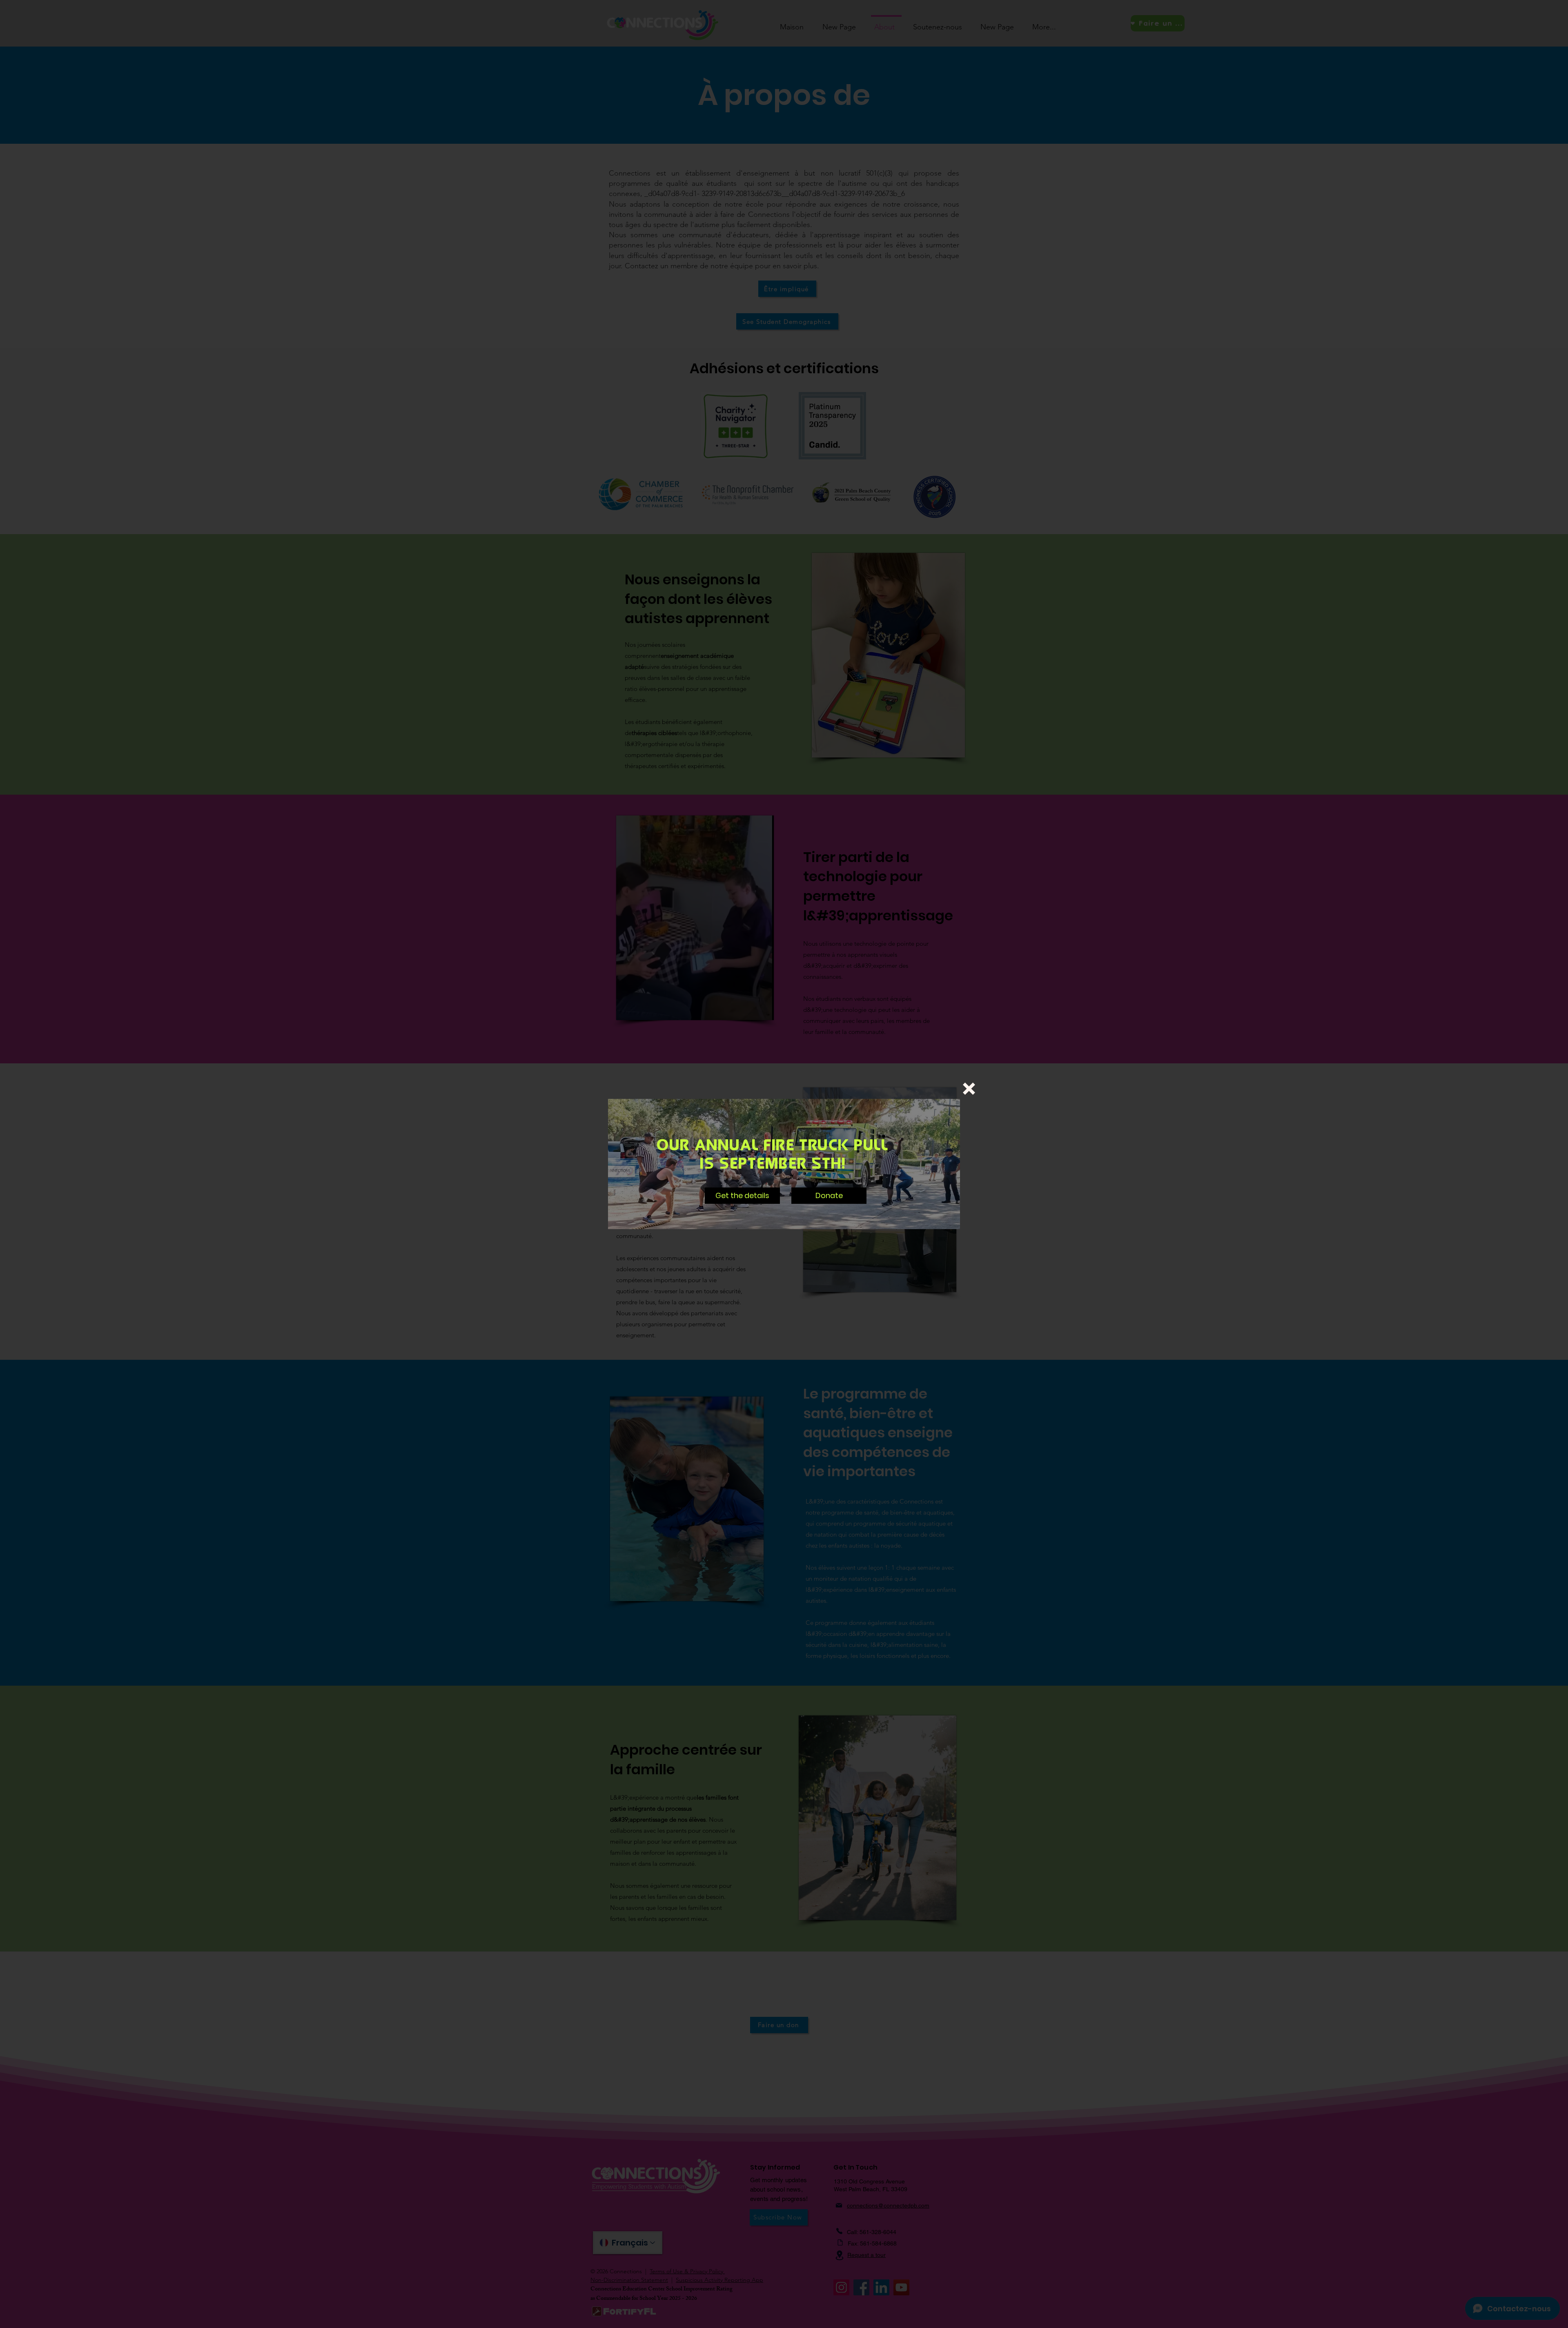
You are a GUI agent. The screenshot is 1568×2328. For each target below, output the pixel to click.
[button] (969, 1089)
